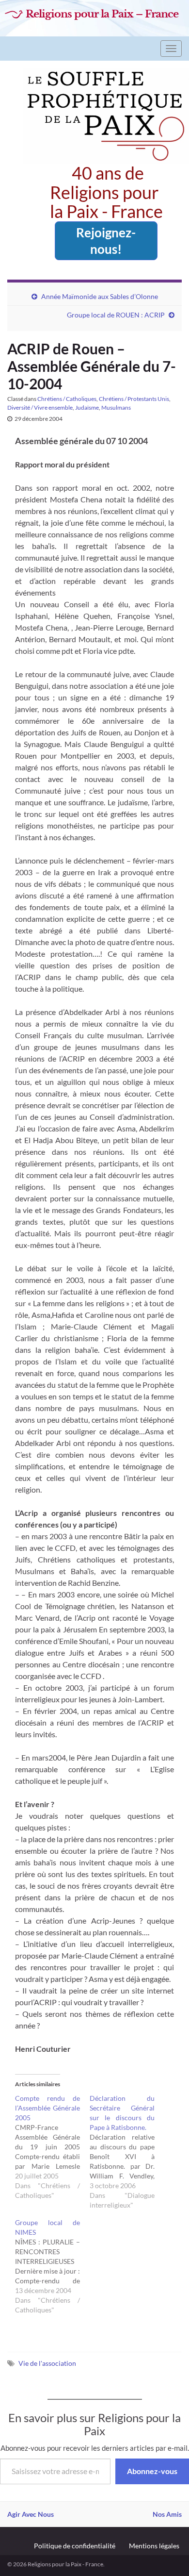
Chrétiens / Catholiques (67, 399)
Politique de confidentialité (75, 2546)
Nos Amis (167, 2514)
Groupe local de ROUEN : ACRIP (116, 315)
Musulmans (116, 407)
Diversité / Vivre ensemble (40, 407)
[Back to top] (167, 2554)
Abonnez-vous (152, 2471)
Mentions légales (154, 2546)
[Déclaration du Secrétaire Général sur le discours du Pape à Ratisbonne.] (127, 2152)
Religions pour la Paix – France (102, 14)
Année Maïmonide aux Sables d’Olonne (100, 296)
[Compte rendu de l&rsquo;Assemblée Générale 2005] (52, 2147)
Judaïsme (87, 407)
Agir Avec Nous (31, 2514)
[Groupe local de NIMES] (52, 2266)
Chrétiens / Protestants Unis (134, 399)
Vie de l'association (47, 2363)
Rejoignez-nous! (106, 241)
